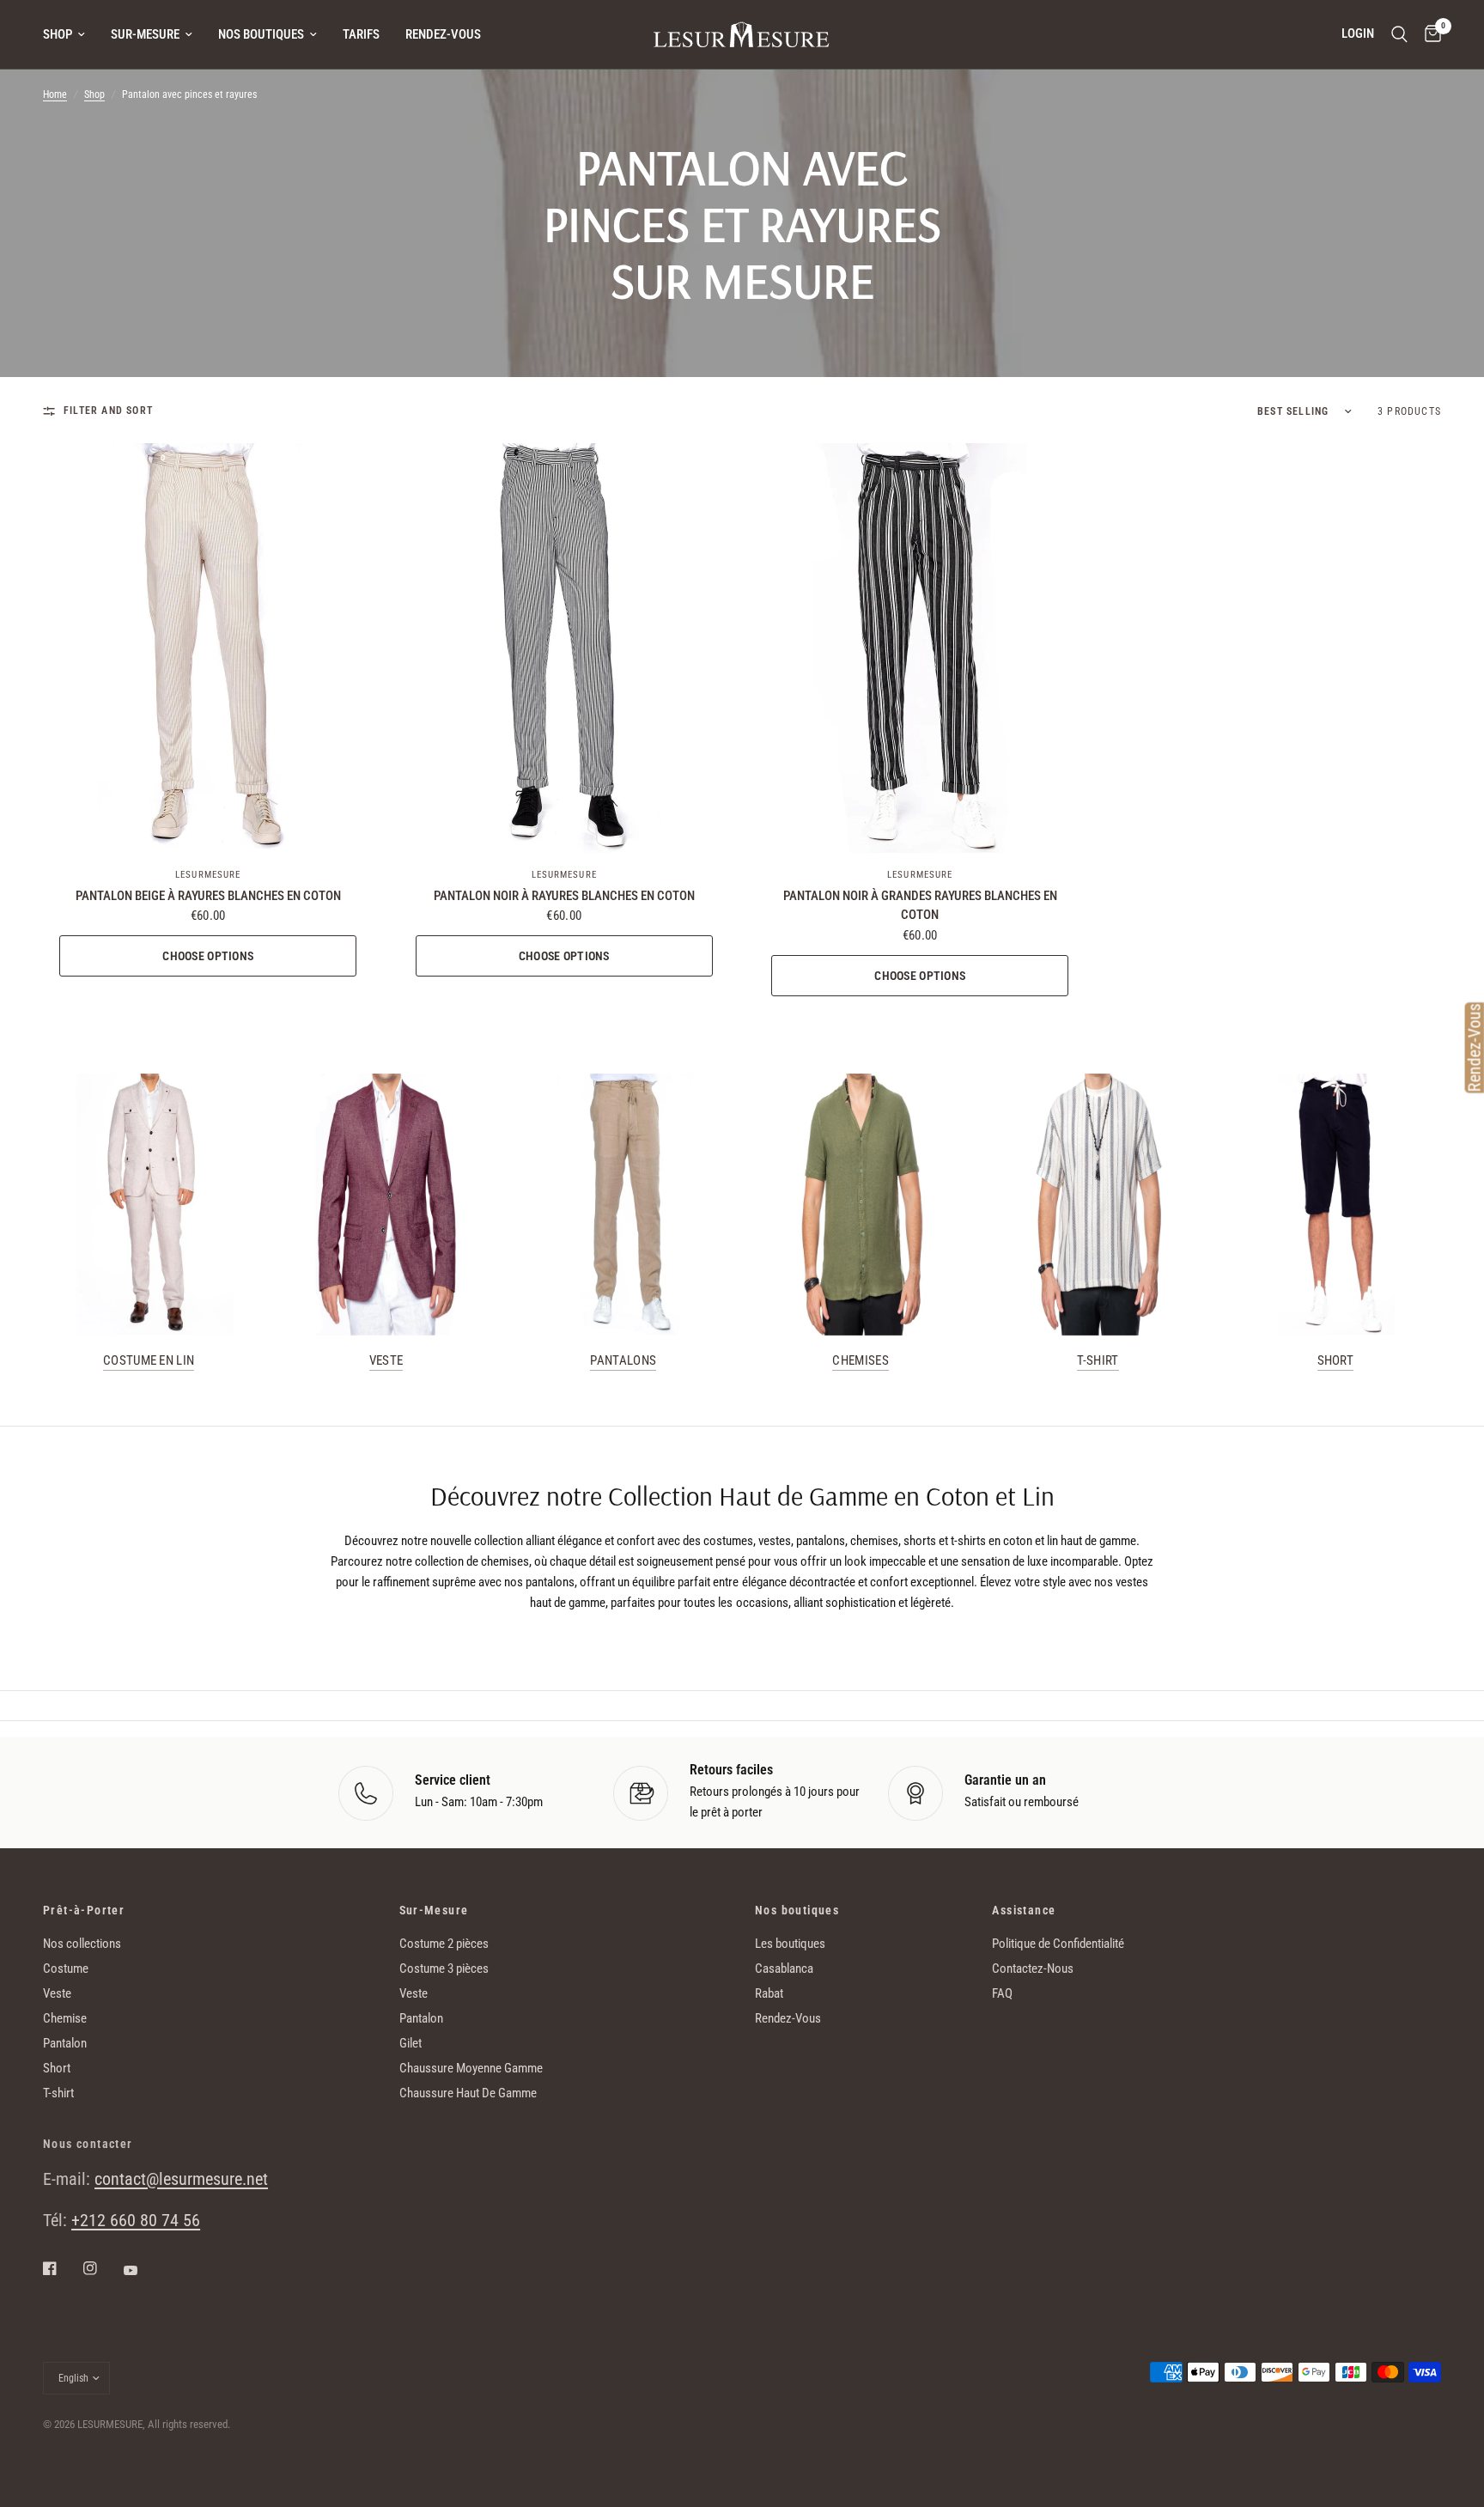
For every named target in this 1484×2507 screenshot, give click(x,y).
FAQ (1002, 1993)
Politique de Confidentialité (1058, 1944)
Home (55, 94)
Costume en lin (149, 1361)
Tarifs (361, 34)
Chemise (65, 2018)
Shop (58, 34)
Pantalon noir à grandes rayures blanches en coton (920, 906)
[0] (1429, 34)
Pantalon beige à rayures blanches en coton (208, 896)
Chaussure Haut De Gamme (468, 2093)
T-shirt (1098, 1361)
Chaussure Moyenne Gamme (471, 2068)
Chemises (860, 1361)
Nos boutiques (261, 34)
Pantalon (65, 2043)
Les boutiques (790, 1944)
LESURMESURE (208, 875)
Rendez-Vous (443, 34)
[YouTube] (143, 2270)
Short (1336, 1361)
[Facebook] (62, 2268)
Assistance (1024, 1910)
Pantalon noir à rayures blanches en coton (564, 896)
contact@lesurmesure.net (181, 2179)
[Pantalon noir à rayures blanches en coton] (565, 648)
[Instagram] (102, 2268)
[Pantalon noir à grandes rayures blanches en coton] (920, 648)
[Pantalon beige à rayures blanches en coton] (208, 648)
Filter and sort (108, 411)
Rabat (769, 1993)
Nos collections (82, 1944)
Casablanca (784, 1968)
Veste (386, 1361)
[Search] (1399, 34)
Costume (66, 1968)
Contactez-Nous (1033, 1968)
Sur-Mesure (145, 34)
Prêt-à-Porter (84, 1910)
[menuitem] (70, 34)
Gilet (411, 2043)
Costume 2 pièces (444, 1944)
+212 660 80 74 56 (136, 2220)
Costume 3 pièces (444, 1968)
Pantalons (623, 1361)
